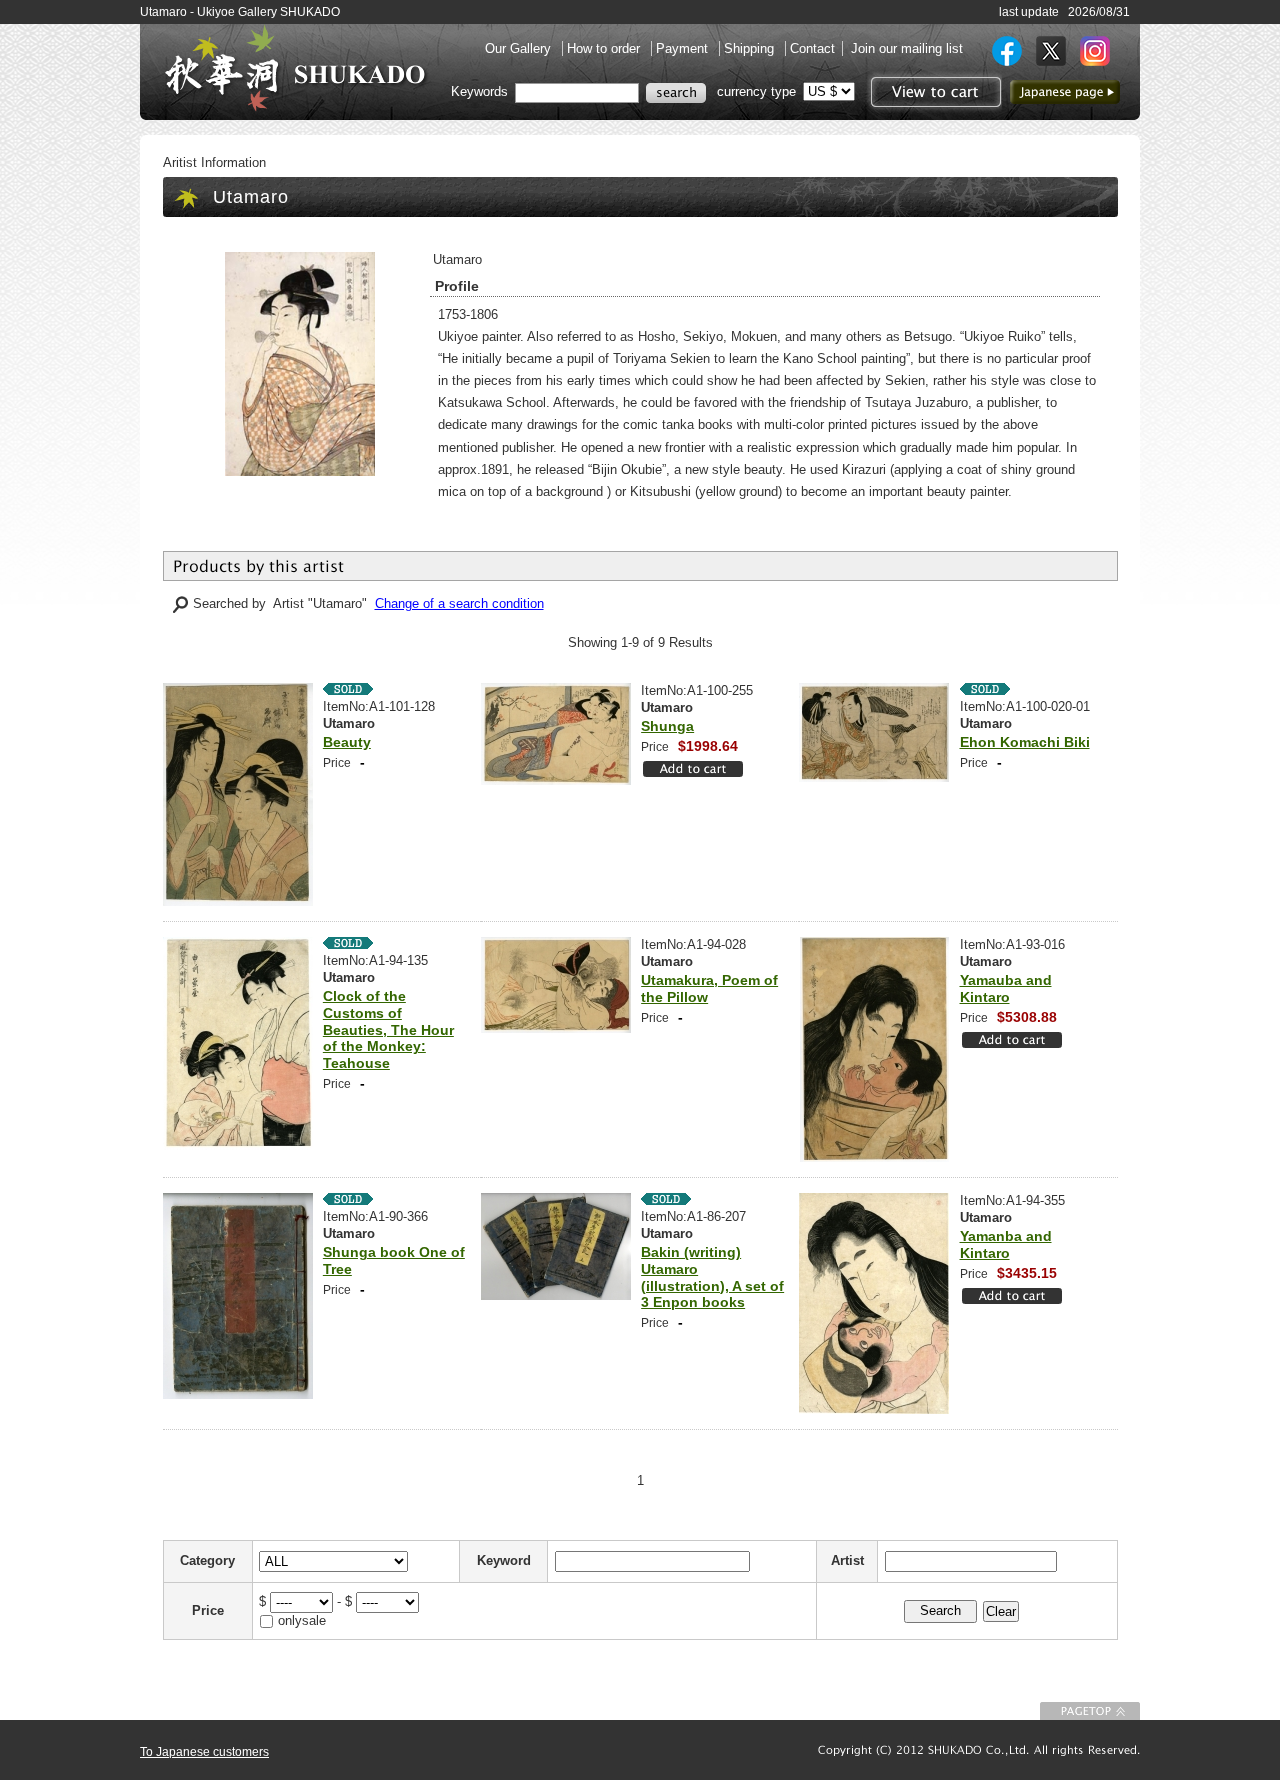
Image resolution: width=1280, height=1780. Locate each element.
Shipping (751, 48)
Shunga (667, 726)
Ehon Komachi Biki (1025, 742)
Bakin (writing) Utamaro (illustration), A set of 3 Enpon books (712, 1277)
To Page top (1090, 1711)
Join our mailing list (907, 48)
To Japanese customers (204, 1752)
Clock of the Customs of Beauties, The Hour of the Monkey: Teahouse (388, 1029)
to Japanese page (1065, 92)
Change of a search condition (459, 603)
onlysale (302, 1620)
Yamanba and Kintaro (1006, 1244)
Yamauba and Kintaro (1006, 988)
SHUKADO (295, 68)
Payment (684, 48)
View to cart (933, 92)
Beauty (347, 742)
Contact (812, 48)
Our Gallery (520, 48)
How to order (605, 48)
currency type (756, 91)
